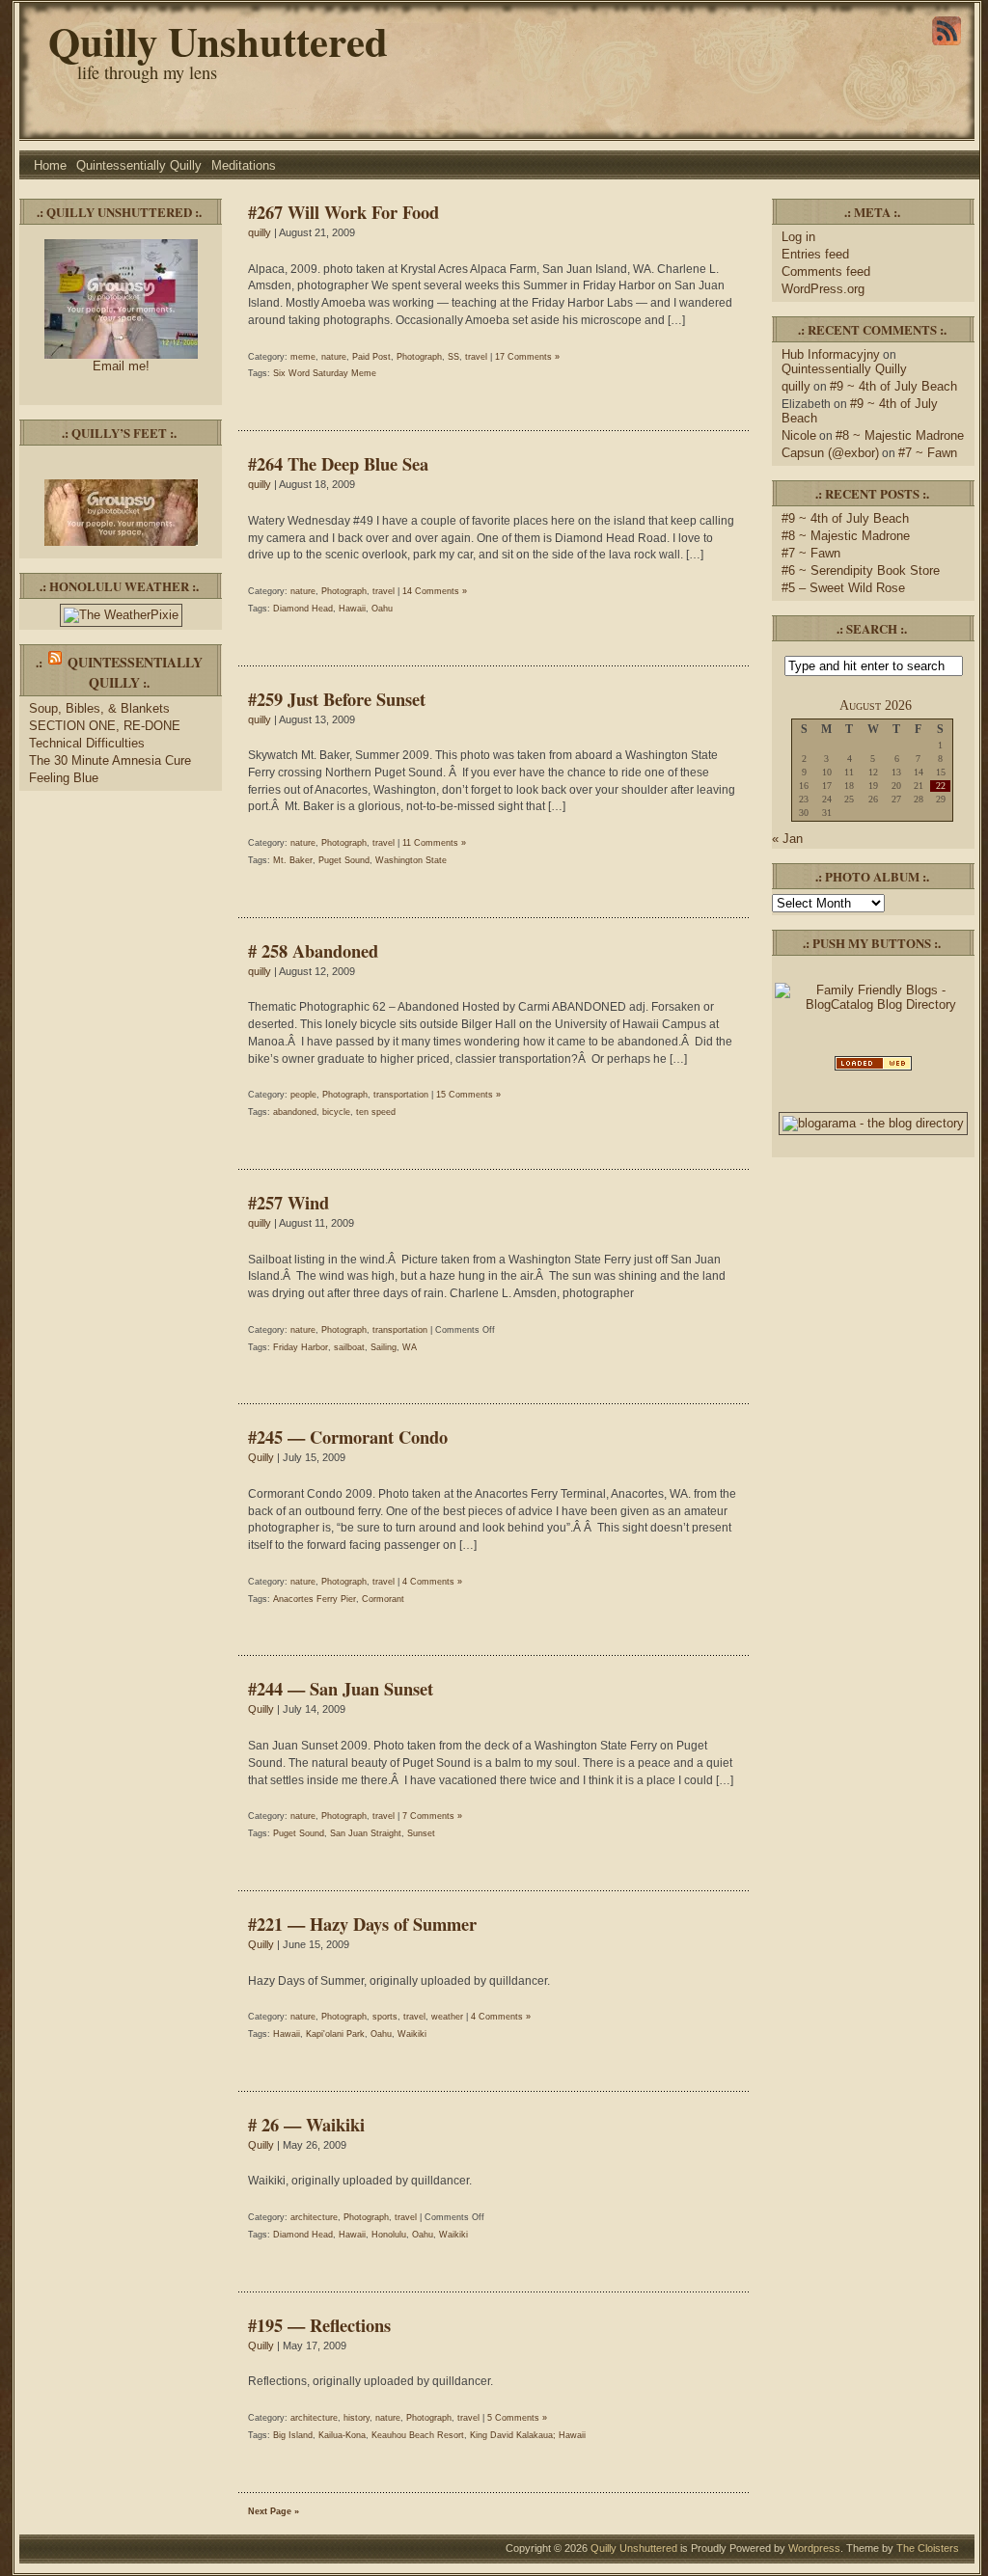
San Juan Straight (366, 1833)
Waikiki (412, 2034)
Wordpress (814, 2548)
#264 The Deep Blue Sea (338, 463)
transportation (401, 1095)
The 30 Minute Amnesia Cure (110, 760)
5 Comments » (517, 2418)
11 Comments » (434, 843)
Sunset (421, 1833)
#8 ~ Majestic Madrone (900, 435)
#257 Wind (288, 1202)
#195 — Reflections (319, 2325)
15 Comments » (468, 1095)
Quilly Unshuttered (218, 41)
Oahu (382, 609)
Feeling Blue (64, 778)
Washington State (411, 860)
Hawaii (352, 609)
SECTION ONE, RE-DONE (105, 726)
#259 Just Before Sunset (337, 699)
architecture (314, 2217)
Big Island (293, 2435)
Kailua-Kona (342, 2435)
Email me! (121, 366)
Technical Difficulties (87, 743)
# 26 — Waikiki (306, 2124)
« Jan (787, 839)
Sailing (384, 1347)
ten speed (376, 1112)
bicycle (336, 1112)
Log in (798, 237)
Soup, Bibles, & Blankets (99, 708)
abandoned (295, 1112)
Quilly (261, 1457)
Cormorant (383, 1599)
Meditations (244, 165)
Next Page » (274, 2511)
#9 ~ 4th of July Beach (893, 386)
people (303, 1095)
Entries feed (815, 254)
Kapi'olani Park (335, 2034)
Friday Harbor (301, 1347)
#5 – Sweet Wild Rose (843, 588)
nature (334, 357)
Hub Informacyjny (831, 354)
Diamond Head (303, 609)
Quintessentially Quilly (139, 165)
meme (303, 357)
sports (385, 2017)
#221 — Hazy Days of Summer (362, 1924)
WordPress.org (823, 289)
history (357, 2418)
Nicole (799, 435)
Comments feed (826, 271)
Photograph (419, 357)
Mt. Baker (293, 860)
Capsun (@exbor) (830, 453)
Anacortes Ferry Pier (315, 1599)
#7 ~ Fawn (928, 453)
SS (453, 357)
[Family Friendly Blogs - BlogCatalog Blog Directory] (873, 1004)
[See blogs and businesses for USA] (873, 1069)
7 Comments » (432, 1816)
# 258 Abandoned (313, 950)
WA (410, 1347)
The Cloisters (928, 2548)
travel (476, 357)
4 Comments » (432, 1582)
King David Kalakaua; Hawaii (528, 2435)
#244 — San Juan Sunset (341, 1688)
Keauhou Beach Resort (418, 2435)
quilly (260, 232)
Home (50, 165)
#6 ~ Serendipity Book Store (861, 570)
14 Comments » (435, 591)
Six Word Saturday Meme (325, 373)
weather (447, 2017)
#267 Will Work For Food (343, 212)
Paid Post (371, 357)
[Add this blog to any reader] (947, 45)
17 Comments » (527, 357)
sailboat (349, 1347)
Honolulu (389, 2235)
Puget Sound (344, 860)
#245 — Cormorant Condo (348, 1437)
